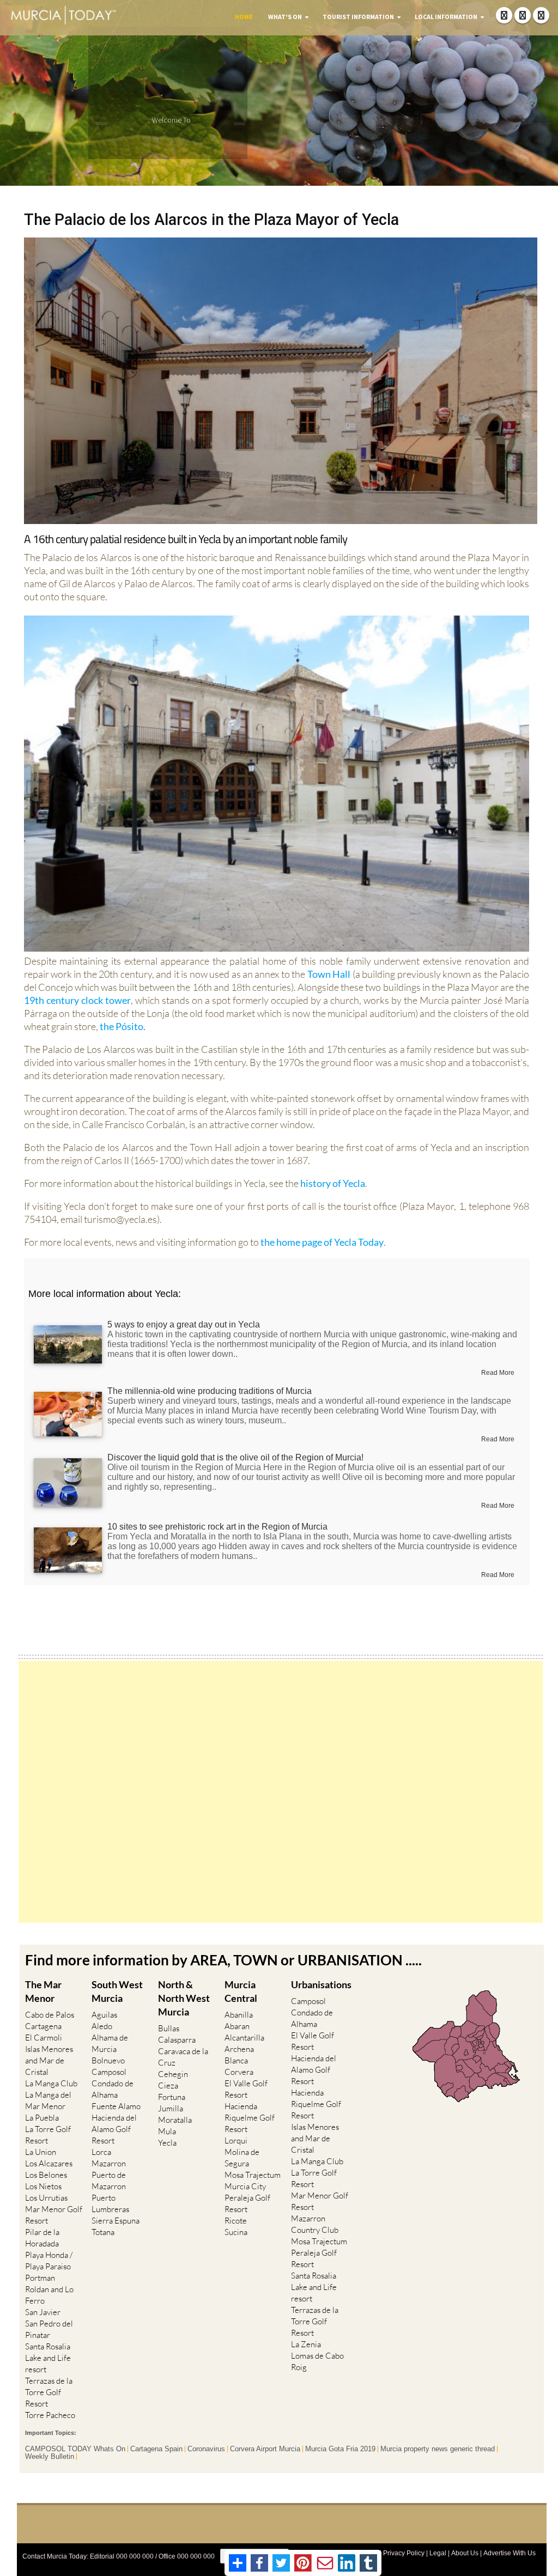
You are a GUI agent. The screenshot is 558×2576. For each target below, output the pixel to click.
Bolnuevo (108, 2060)
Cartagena (43, 2026)
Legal (438, 2553)
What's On (285, 17)
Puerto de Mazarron (109, 2181)
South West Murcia (117, 1991)
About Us (465, 2553)
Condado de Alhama (113, 2089)
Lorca (101, 2152)
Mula (167, 2131)
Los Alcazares (49, 2163)
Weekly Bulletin (50, 2457)
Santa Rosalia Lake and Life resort (48, 2358)
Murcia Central (241, 1991)
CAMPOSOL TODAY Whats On (75, 2449)
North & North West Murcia (184, 1998)
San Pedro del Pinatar (49, 2329)
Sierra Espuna (116, 2221)
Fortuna (172, 2097)
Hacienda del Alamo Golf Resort (114, 2129)
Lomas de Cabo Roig (317, 2361)
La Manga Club (51, 2083)
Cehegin (173, 2074)
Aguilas (104, 2015)
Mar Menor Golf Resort (54, 2215)
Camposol (109, 2072)
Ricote (236, 2221)
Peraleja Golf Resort (247, 2203)
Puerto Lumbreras (110, 2203)
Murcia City (245, 2186)
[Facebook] (504, 15)
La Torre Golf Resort (48, 2135)
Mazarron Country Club (315, 2224)
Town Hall (329, 974)
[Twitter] (523, 15)
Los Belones (46, 2175)
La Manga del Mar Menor (48, 2100)
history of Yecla (333, 1183)
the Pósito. (122, 1026)
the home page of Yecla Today (322, 1242)
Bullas (169, 2028)
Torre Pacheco (50, 2415)
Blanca (236, 2060)
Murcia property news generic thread (438, 2449)
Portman (40, 2278)
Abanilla (239, 2015)
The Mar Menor (43, 1991)
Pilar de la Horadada (42, 2238)
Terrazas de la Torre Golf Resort (49, 2392)
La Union (41, 2152)
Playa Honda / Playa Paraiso (49, 2261)
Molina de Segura (242, 2158)
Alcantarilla (244, 2038)
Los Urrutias (46, 2198)
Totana (103, 2232)
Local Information (446, 17)
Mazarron (109, 2163)
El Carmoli (44, 2038)
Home (244, 17)
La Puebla (42, 2118)
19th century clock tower (77, 1000)
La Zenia (306, 2344)
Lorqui (236, 2140)
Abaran (237, 2026)
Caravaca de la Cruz (183, 2057)
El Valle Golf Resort (246, 2089)
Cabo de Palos (50, 2015)
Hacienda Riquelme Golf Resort (250, 2118)
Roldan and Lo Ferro (49, 2295)
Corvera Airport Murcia (265, 2449)
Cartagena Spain (156, 2449)
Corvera (239, 2072)
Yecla (167, 2143)
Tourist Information (358, 17)
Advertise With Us (510, 2553)
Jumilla (171, 2108)
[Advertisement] (281, 1792)
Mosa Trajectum (253, 2175)
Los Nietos (43, 2186)
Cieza (168, 2085)
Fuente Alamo (116, 2106)
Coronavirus (206, 2449)
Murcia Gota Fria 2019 (340, 2449)
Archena (239, 2049)
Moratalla (175, 2120)
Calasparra (177, 2040)
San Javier (43, 2312)
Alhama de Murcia (110, 2043)
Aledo (102, 2026)
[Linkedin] (541, 15)
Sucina (236, 2232)
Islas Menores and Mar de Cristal (49, 2060)
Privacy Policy (404, 2553)
